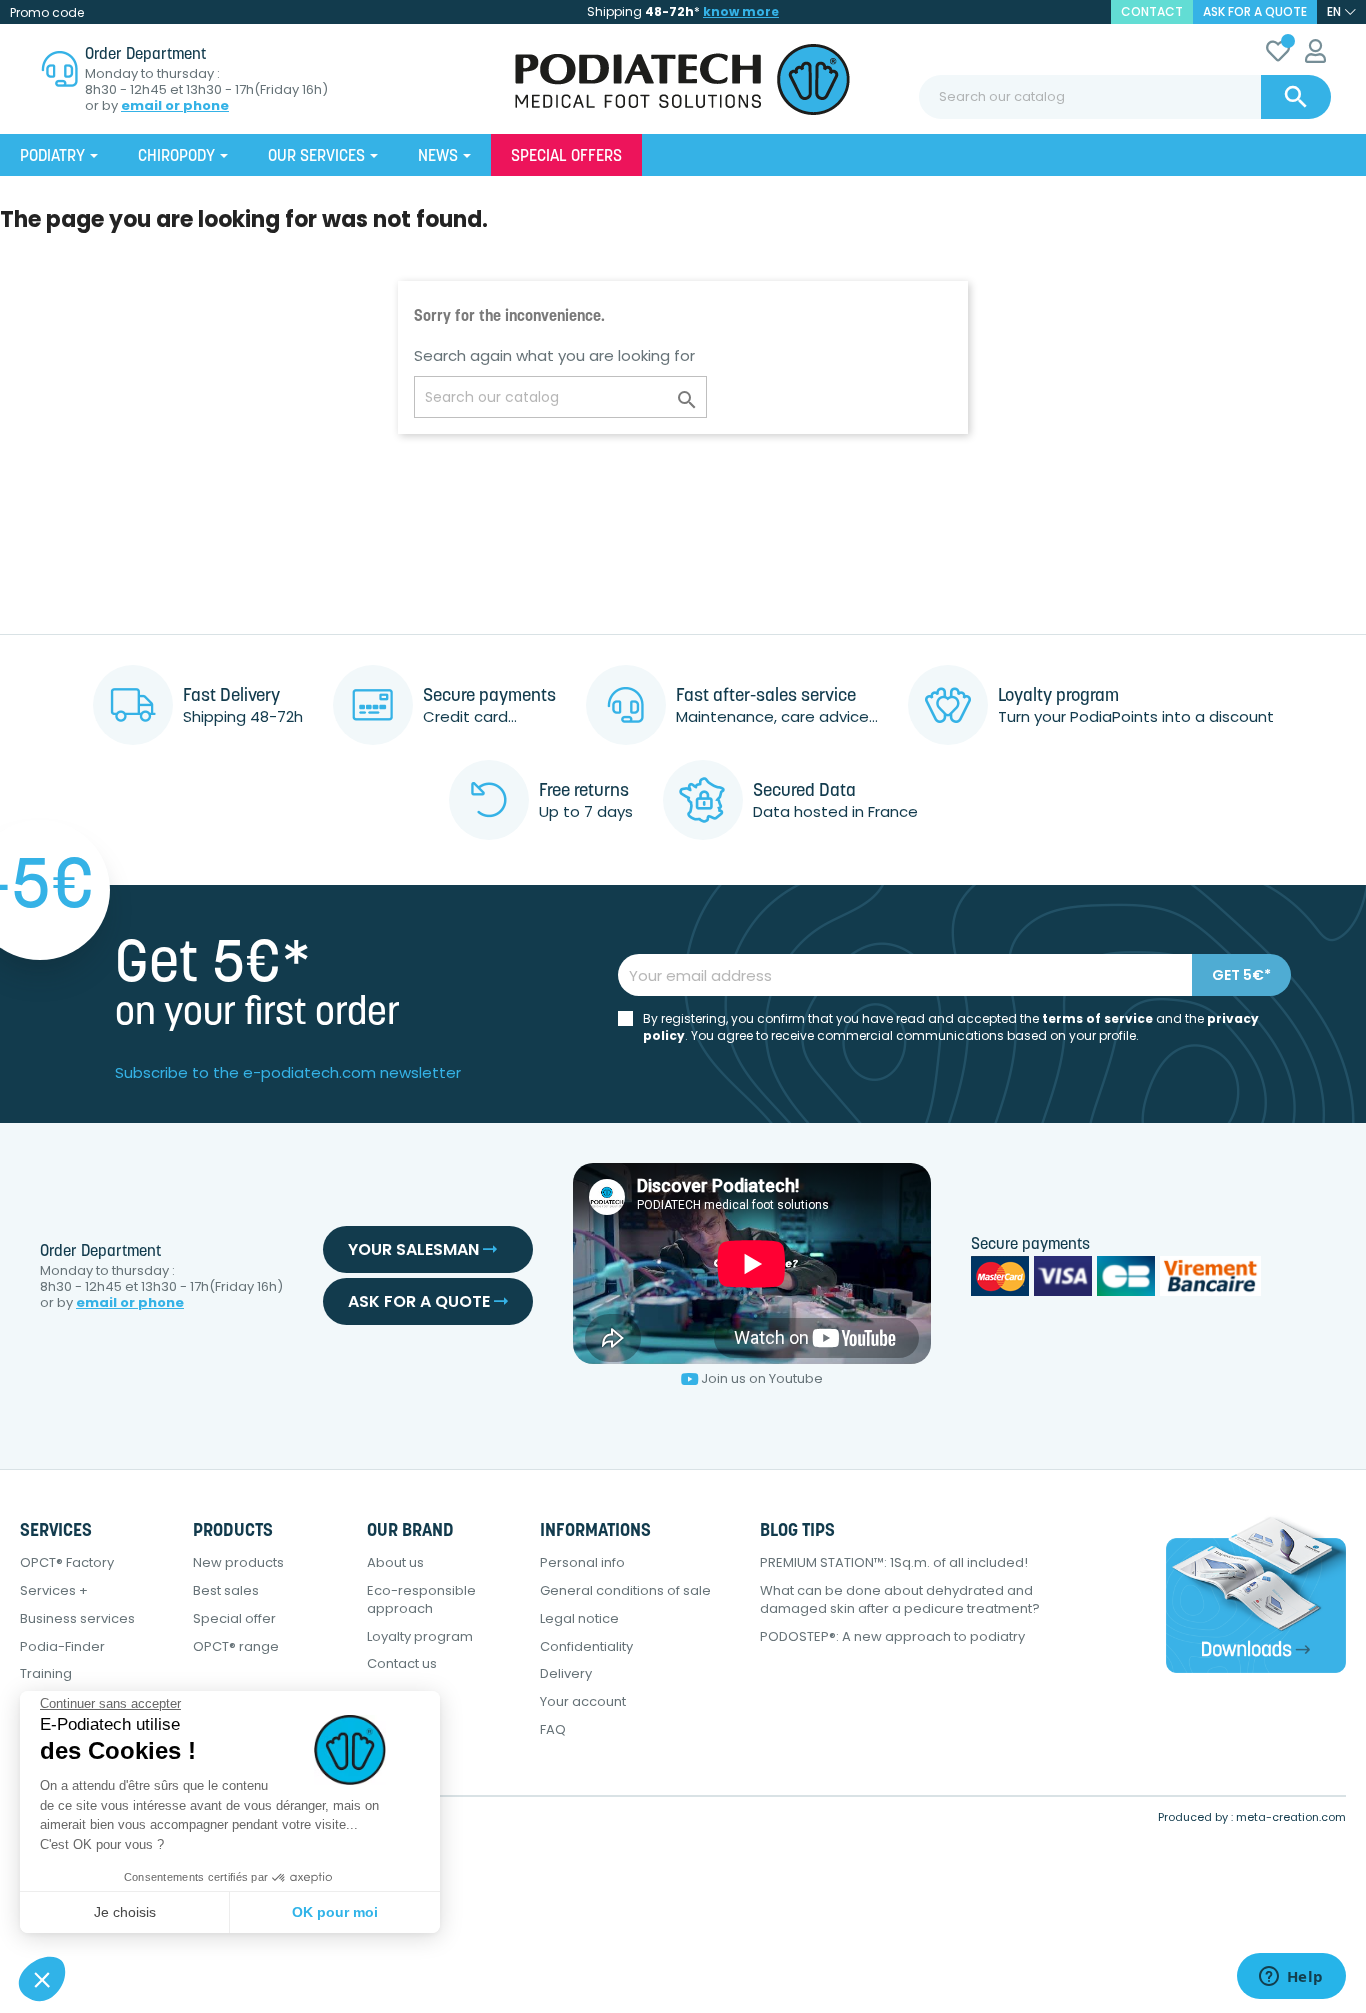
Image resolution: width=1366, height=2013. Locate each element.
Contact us (402, 1663)
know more (741, 11)
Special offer (234, 1618)
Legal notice (579, 1618)
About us (395, 1562)
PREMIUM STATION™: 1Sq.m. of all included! (894, 1562)
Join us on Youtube (762, 1378)
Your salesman (415, 1249)
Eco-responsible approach (421, 1599)
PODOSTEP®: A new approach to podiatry (892, 1636)
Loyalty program (420, 1636)
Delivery (566, 1673)
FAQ (553, 1729)
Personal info (582, 1562)
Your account (583, 1701)
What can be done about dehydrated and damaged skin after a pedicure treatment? (900, 1599)
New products (238, 1562)
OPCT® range (236, 1646)
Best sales (226, 1590)
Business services (77, 1618)
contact (1152, 11)
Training (46, 1673)
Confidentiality (586, 1646)
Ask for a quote (1255, 11)
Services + (54, 1590)
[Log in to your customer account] (1315, 54)
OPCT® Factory (67, 1562)
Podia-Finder (62, 1646)
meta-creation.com (1291, 1817)
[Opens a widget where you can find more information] (1291, 1978)
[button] (42, 1979)
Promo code (47, 12)
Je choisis (125, 1912)
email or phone (175, 106)
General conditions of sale (625, 1590)
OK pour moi (335, 1912)
